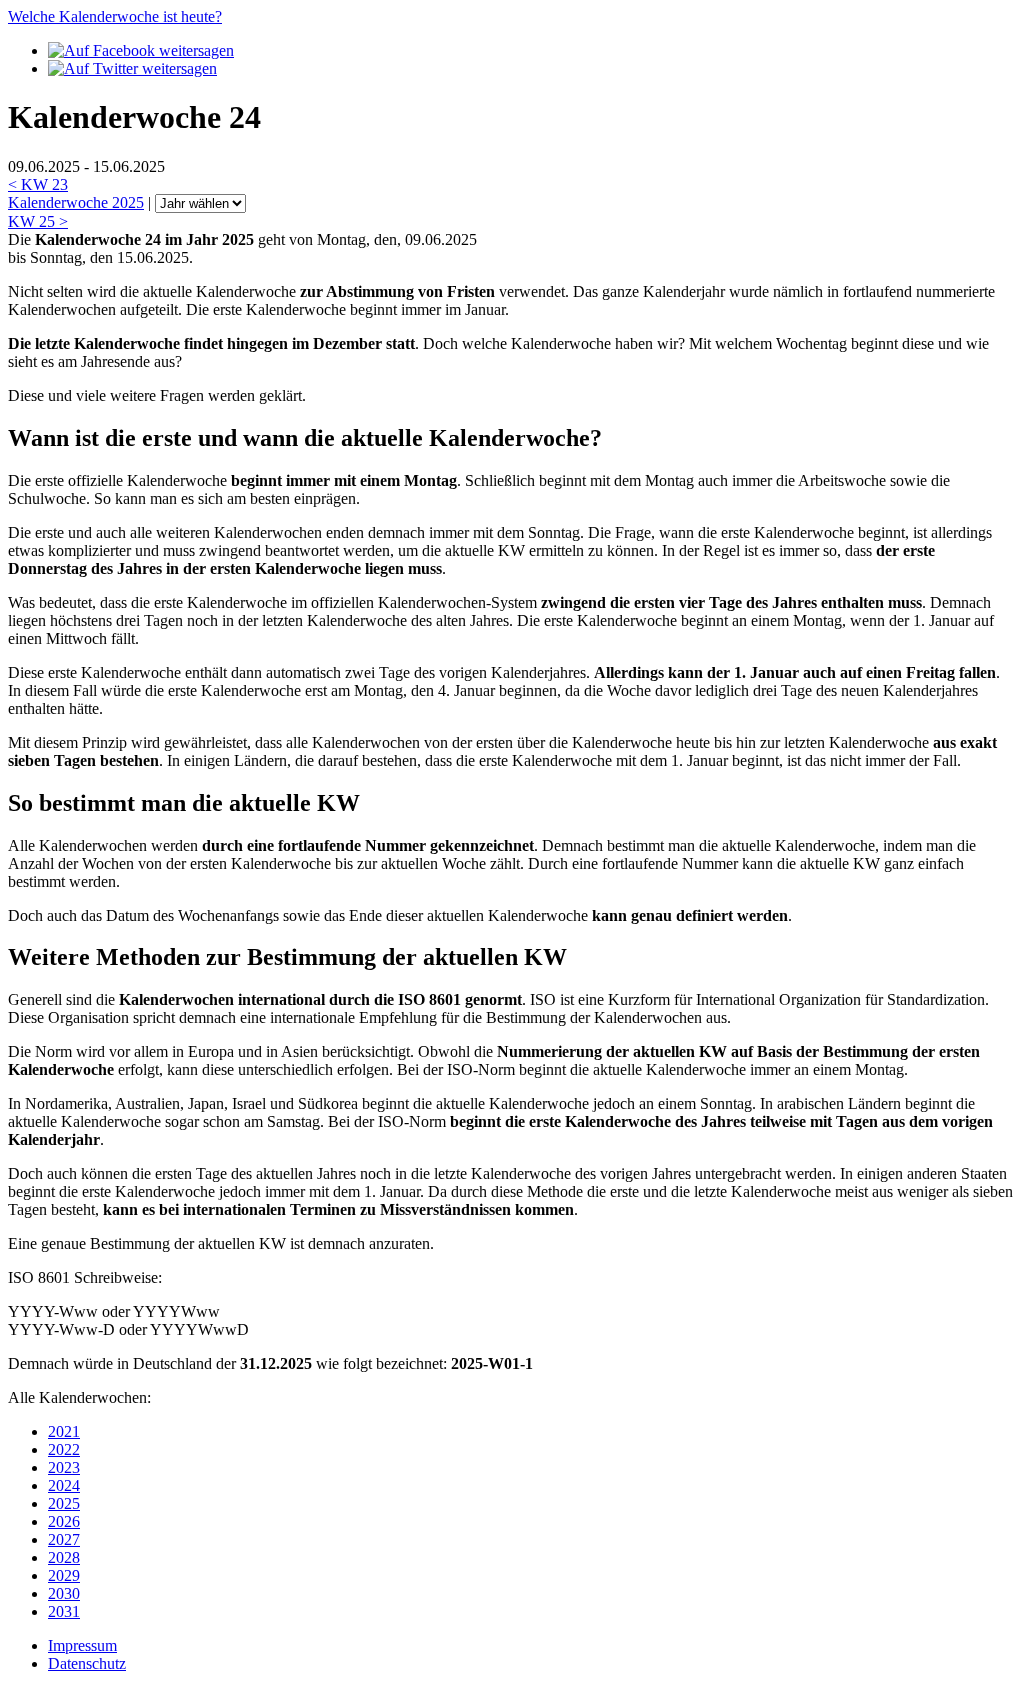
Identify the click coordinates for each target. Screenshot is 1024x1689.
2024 (64, 1485)
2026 (64, 1521)
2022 (64, 1449)
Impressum (82, 1645)
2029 (64, 1575)
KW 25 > (38, 221)
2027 (64, 1539)
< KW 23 (38, 184)
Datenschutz (87, 1663)
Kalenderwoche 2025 (76, 202)
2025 (64, 1503)
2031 (64, 1611)
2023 (64, 1467)
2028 (64, 1557)
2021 (64, 1431)
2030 (64, 1593)
